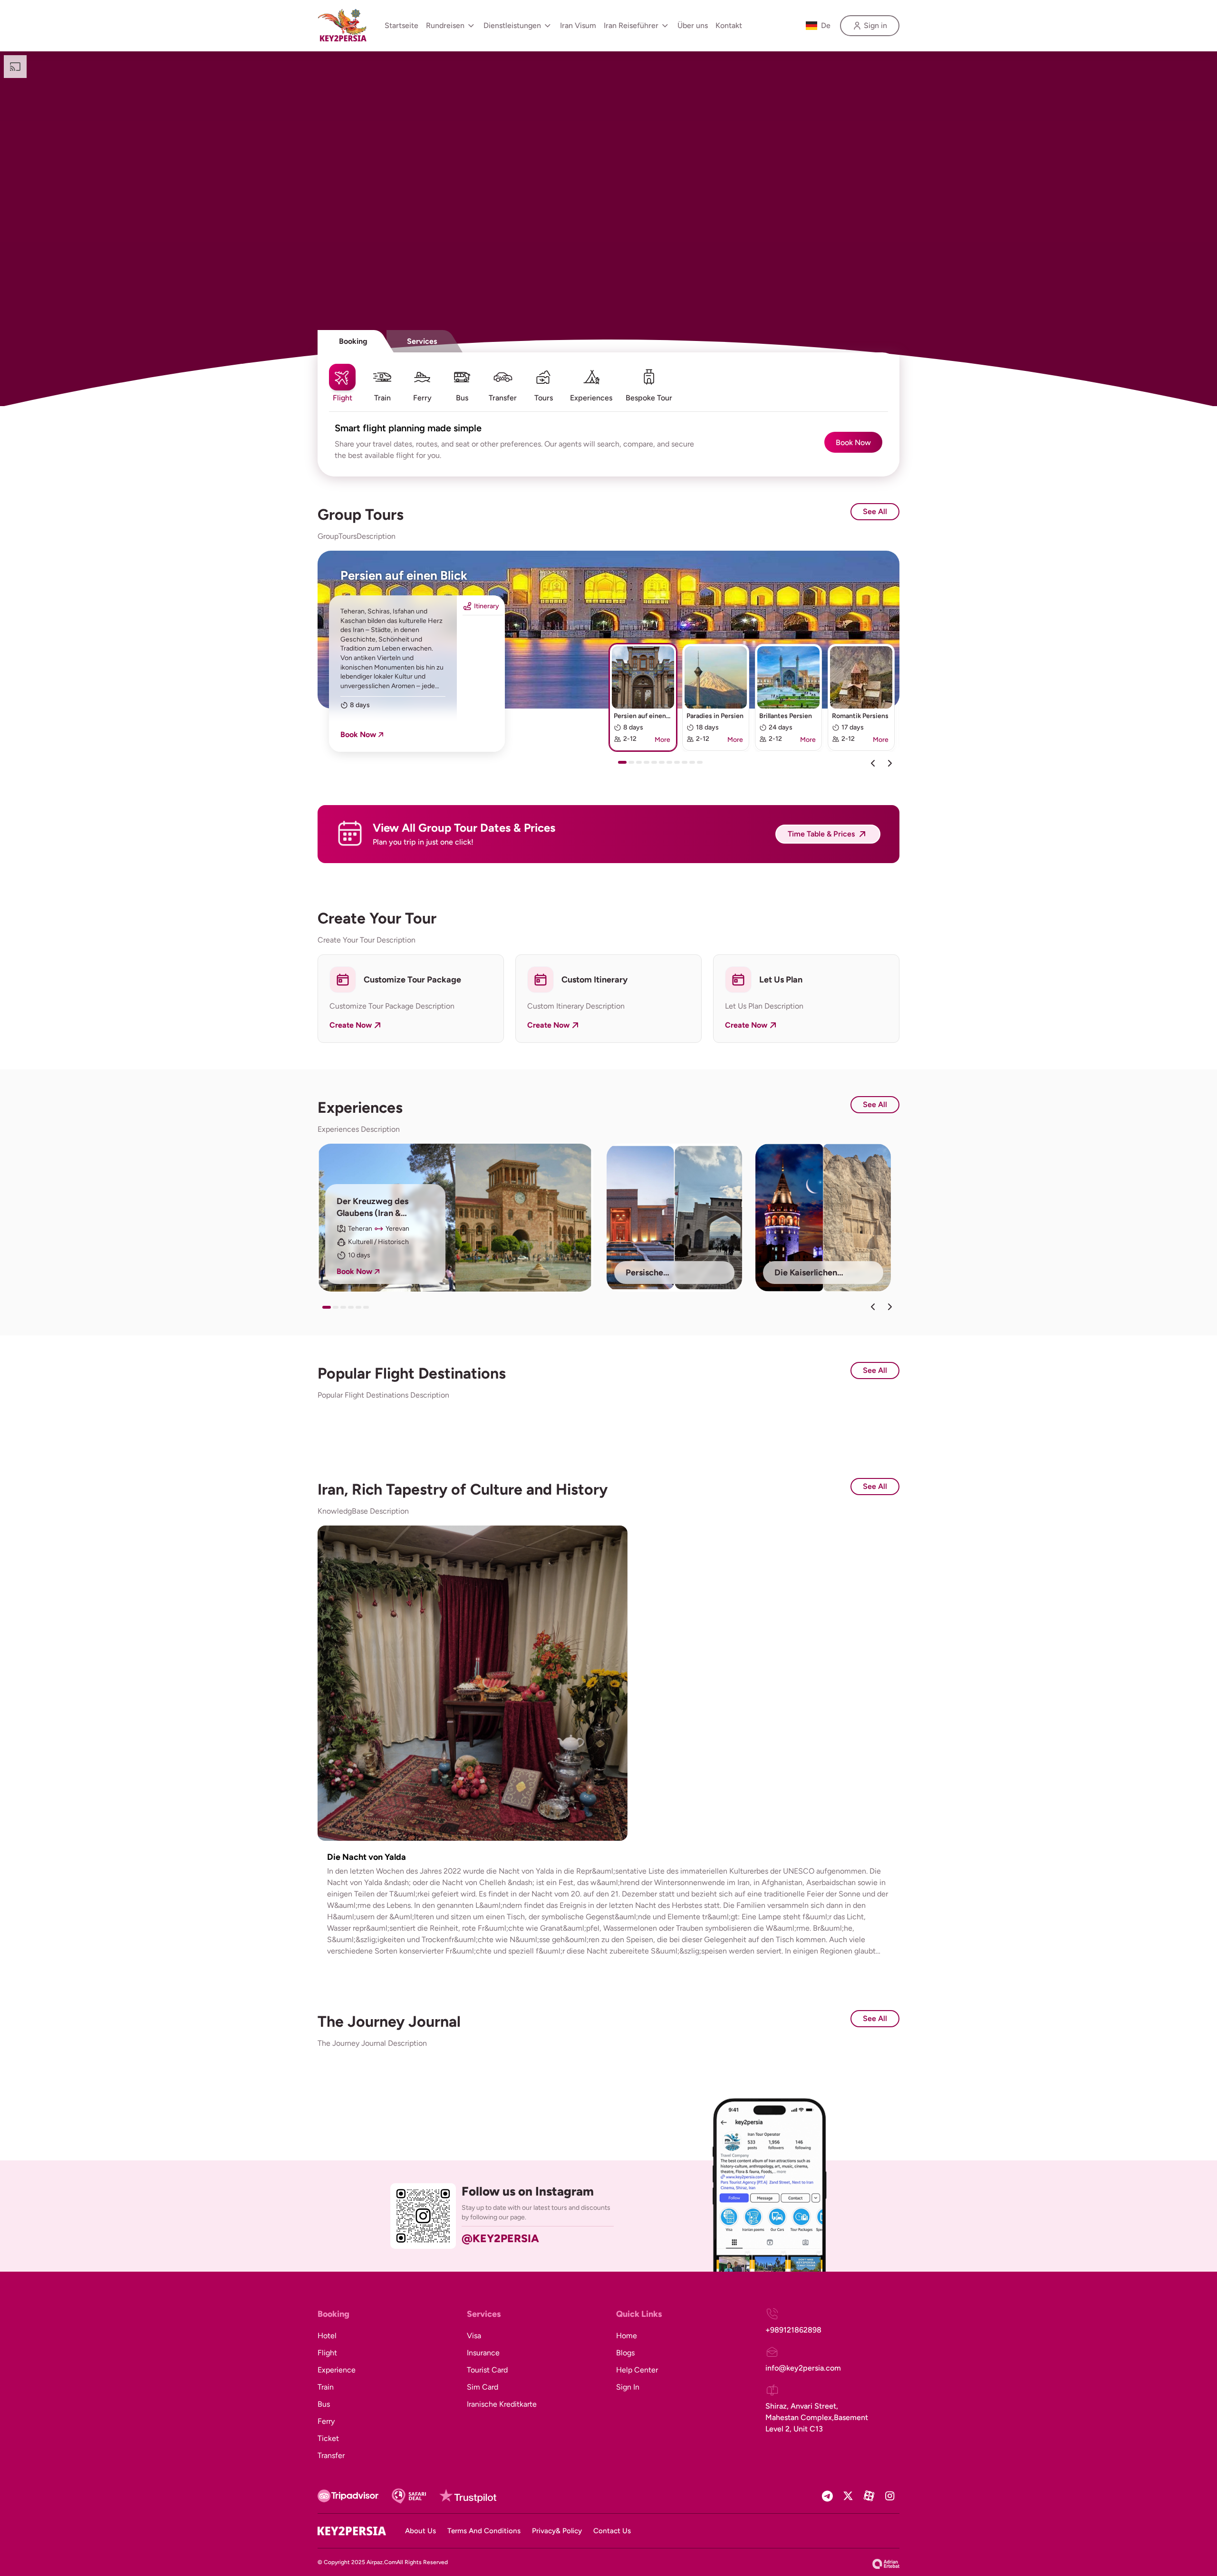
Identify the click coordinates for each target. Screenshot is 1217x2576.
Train (326, 2387)
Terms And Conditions (484, 2531)
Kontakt (729, 25)
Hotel (327, 2336)
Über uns (693, 25)
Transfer (331, 2455)
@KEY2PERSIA (500, 2238)
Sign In (628, 2387)
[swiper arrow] (873, 1307)
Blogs (625, 2353)
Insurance (483, 2353)
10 (694, 766)
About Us (420, 2531)
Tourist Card (487, 2370)
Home (627, 2336)
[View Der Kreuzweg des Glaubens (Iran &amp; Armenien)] (455, 1218)
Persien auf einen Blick (404, 575)
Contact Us (612, 2531)
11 (702, 766)
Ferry (326, 2421)
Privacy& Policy (557, 2531)
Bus (324, 2404)
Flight (327, 2353)
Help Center (637, 2370)
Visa (474, 2336)
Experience (337, 2370)
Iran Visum (578, 25)
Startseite (401, 25)
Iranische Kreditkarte (502, 2404)
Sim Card (483, 2387)
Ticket (328, 2438)
